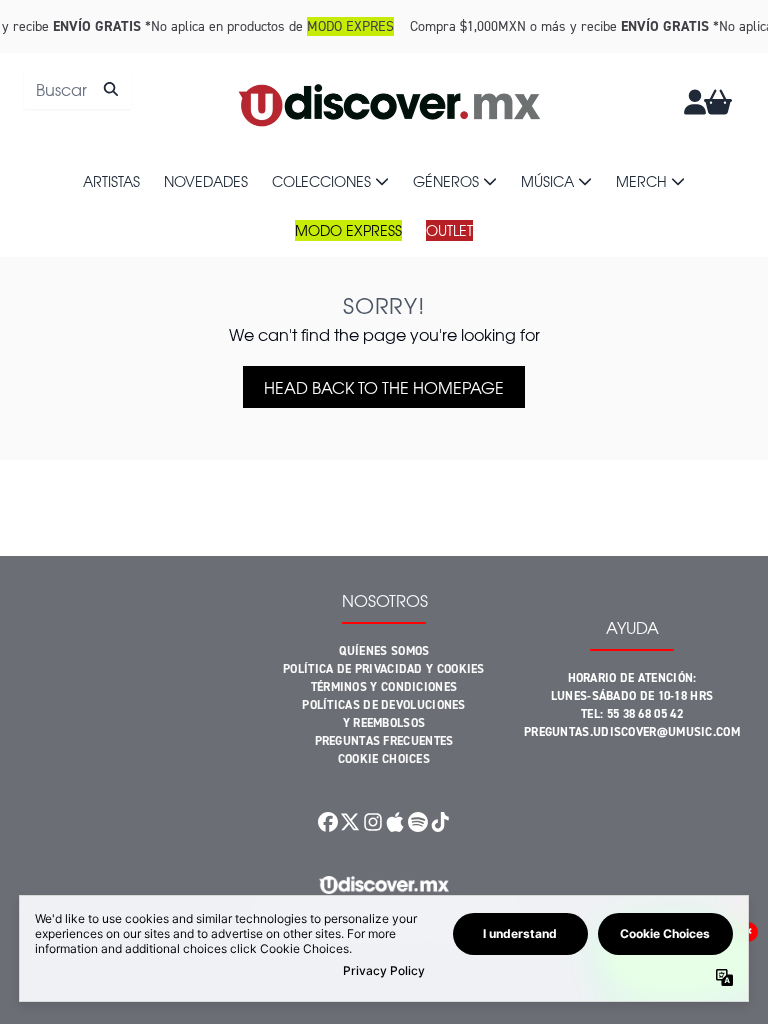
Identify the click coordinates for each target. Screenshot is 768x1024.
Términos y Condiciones (384, 687)
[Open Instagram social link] (373, 822)
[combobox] (77, 89)
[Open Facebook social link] (328, 822)
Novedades (206, 181)
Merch (641, 181)
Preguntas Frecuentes (384, 741)
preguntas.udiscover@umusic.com (632, 732)
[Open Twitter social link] (350, 822)
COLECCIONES (321, 181)
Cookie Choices (384, 759)
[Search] (110, 89)
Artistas (111, 181)
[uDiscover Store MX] (391, 102)
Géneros (446, 181)
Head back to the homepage (384, 387)
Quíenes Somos (384, 651)
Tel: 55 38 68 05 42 (632, 714)
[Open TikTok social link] (440, 822)
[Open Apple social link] (395, 822)
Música (547, 181)
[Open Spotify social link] (417, 822)
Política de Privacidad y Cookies (384, 669)
